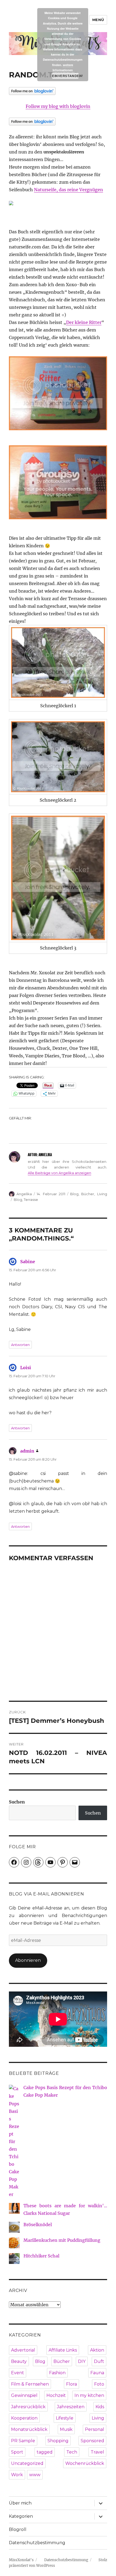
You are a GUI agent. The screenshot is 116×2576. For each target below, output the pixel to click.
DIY (82, 2361)
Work (17, 2475)
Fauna (97, 2373)
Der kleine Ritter (84, 322)
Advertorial (23, 2350)
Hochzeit (56, 2395)
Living (102, 1194)
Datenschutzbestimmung (37, 2543)
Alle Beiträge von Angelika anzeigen (59, 1173)
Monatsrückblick (29, 2429)
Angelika (24, 1194)
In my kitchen (89, 2395)
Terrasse (31, 1200)
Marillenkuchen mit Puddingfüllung (62, 2240)
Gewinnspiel (24, 2395)
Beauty (19, 2361)
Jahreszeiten (71, 2407)
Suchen (17, 1802)
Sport (17, 2452)
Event (18, 2373)
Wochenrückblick (85, 2463)
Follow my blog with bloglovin (58, 106)
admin (27, 1451)
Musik (66, 2429)
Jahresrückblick (28, 2407)
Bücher (88, 1194)
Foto (99, 2384)
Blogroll (18, 2529)
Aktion (97, 2350)
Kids (100, 2407)
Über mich (20, 2503)
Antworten (20, 1345)
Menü (98, 20)
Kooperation (24, 2418)
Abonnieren (28, 1960)
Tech (72, 2452)
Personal (95, 2429)
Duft (99, 2361)
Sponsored (92, 2441)
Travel (97, 2452)
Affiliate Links (63, 2350)
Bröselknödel (38, 2225)
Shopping (58, 2441)
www (35, 2475)
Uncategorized (27, 2463)
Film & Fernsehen (30, 2384)
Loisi (26, 1368)
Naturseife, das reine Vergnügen (69, 190)
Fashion (57, 2373)
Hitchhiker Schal (41, 2256)
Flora (71, 2384)
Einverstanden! (65, 76)
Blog (74, 1194)
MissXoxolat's (21, 2560)
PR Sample (23, 2441)
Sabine (28, 1262)
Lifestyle (65, 2418)
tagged (45, 2452)
